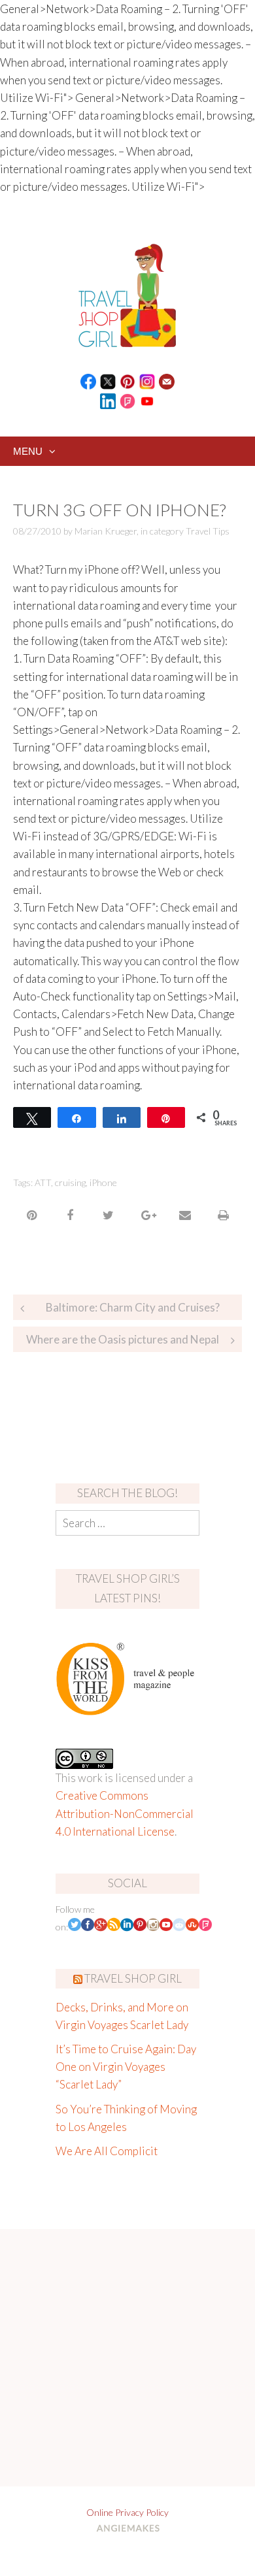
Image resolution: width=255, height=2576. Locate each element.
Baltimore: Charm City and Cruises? (133, 1307)
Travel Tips (208, 531)
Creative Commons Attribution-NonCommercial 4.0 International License (125, 1813)
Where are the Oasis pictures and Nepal (123, 1339)
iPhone (103, 1182)
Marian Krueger (106, 531)
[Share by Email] (185, 1215)
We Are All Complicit (107, 2151)
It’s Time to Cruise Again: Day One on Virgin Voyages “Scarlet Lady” (126, 2067)
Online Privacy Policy (127, 2512)
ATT (43, 1182)
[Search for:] (127, 1523)
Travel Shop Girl (133, 1978)
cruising (70, 1182)
